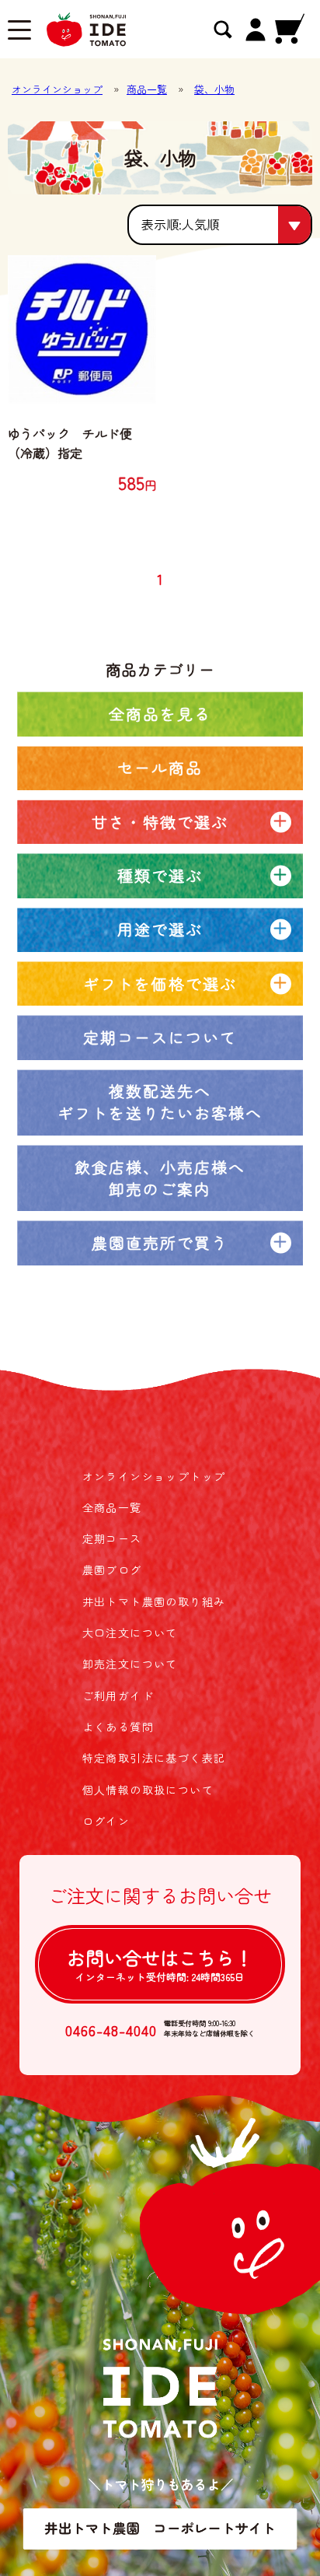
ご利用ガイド (118, 1696)
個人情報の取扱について (148, 1790)
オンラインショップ (57, 89)
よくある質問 (118, 1727)
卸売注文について (130, 1664)
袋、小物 (214, 89)
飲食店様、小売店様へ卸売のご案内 (160, 1178)
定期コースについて (160, 1037)
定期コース (112, 1538)
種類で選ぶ (160, 875)
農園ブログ (112, 1570)
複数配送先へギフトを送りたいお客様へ (160, 1102)
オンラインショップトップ (154, 1476)
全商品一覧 (112, 1507)
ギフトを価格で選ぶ (160, 983)
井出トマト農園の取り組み (154, 1601)
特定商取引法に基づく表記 (154, 1758)
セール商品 (160, 767)
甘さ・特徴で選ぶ (160, 822)
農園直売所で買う (160, 1242)
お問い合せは (160, 1964)
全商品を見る (160, 714)
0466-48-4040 (111, 2030)
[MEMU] (19, 32)
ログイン (106, 1821)
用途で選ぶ (160, 929)
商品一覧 (147, 89)
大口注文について (130, 1633)
